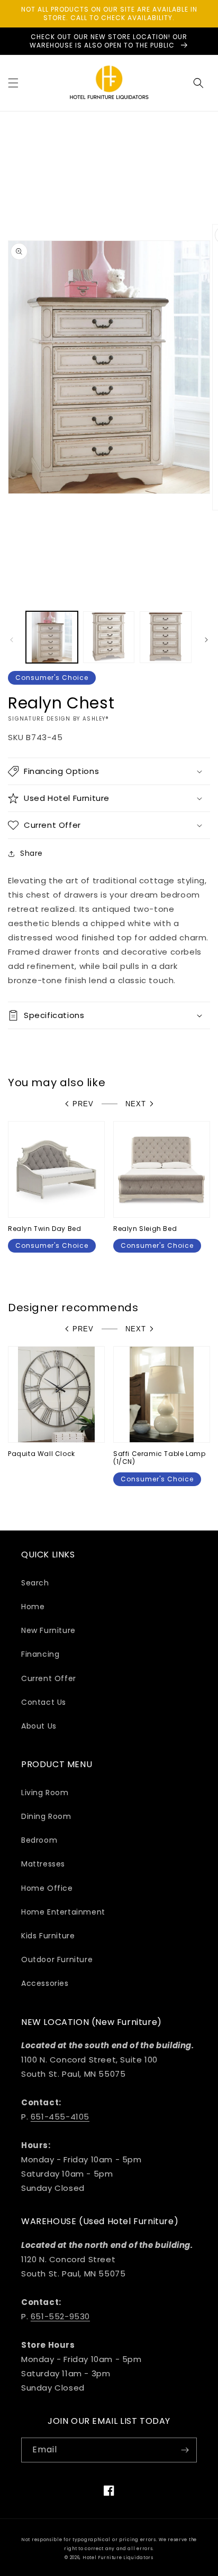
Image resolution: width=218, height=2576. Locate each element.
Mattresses (43, 1864)
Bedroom (39, 1840)
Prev (83, 1104)
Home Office (47, 1888)
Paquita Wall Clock (42, 1454)
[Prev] (12, 640)
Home (33, 1607)
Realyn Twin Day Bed (44, 1229)
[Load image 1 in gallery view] (52, 637)
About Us (39, 1726)
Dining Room (46, 1816)
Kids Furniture (48, 1936)
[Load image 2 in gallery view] (109, 637)
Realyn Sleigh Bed (145, 1229)
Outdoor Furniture (57, 1959)
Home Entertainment (63, 1912)
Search (35, 1583)
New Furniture (48, 1630)
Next (136, 1104)
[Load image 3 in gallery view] (166, 637)
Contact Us (44, 1702)
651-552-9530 (60, 2316)
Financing (40, 1654)
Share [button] (31, 853)
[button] (13, 83)
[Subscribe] (185, 2450)
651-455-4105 (60, 2117)
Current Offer (49, 1678)
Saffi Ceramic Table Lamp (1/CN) (159, 1458)
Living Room (45, 1793)
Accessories (45, 1983)
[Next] (206, 640)
